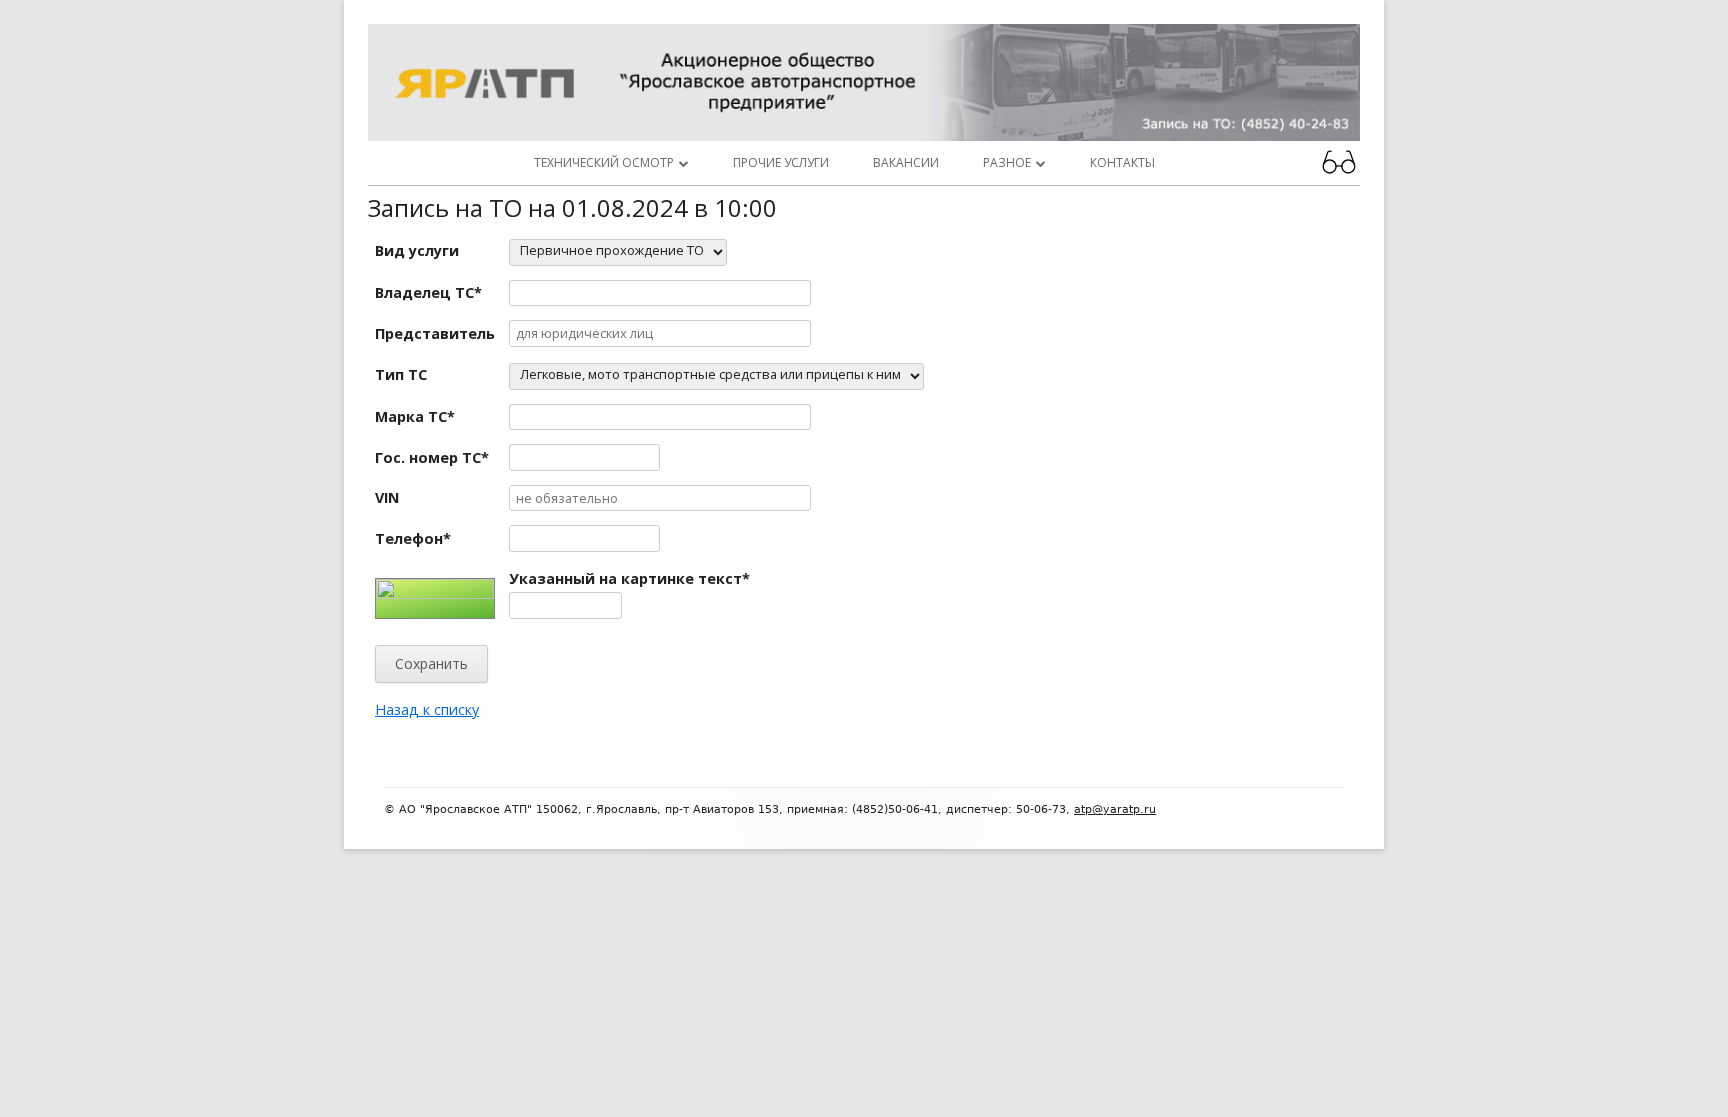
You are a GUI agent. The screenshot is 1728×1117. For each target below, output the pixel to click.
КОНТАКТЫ (1122, 162)
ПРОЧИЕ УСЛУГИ (781, 162)
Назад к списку (427, 709)
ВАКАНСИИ (906, 162)
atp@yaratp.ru (1115, 809)
